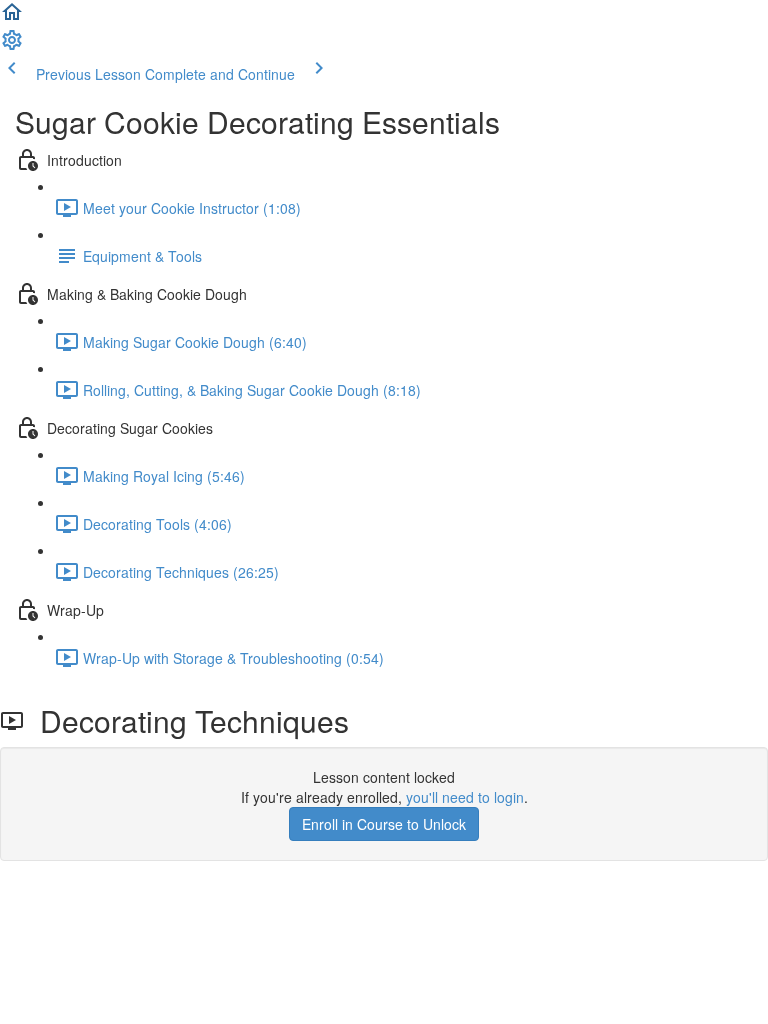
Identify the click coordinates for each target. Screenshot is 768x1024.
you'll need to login (465, 797)
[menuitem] (12, 46)
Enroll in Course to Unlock (384, 824)
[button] (12, 18)
